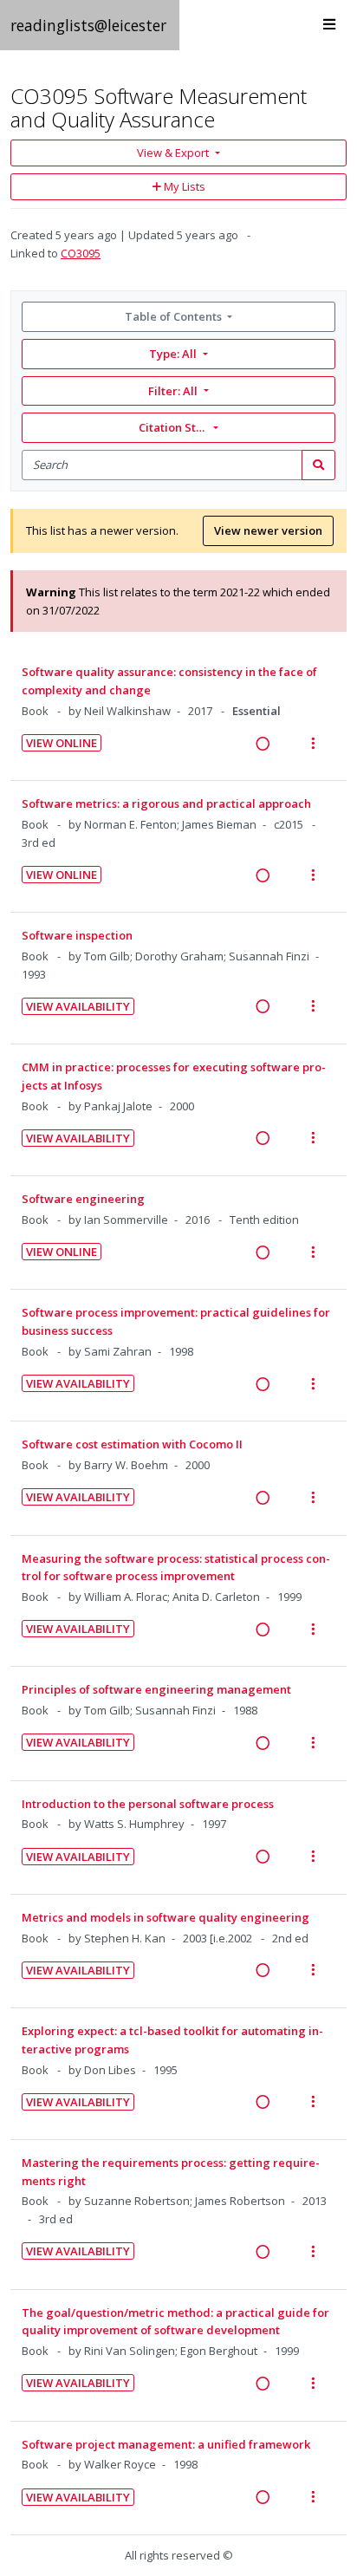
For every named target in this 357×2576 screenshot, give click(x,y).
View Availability (78, 1006)
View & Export (173, 153)
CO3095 (81, 253)
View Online (62, 743)
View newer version (268, 530)
